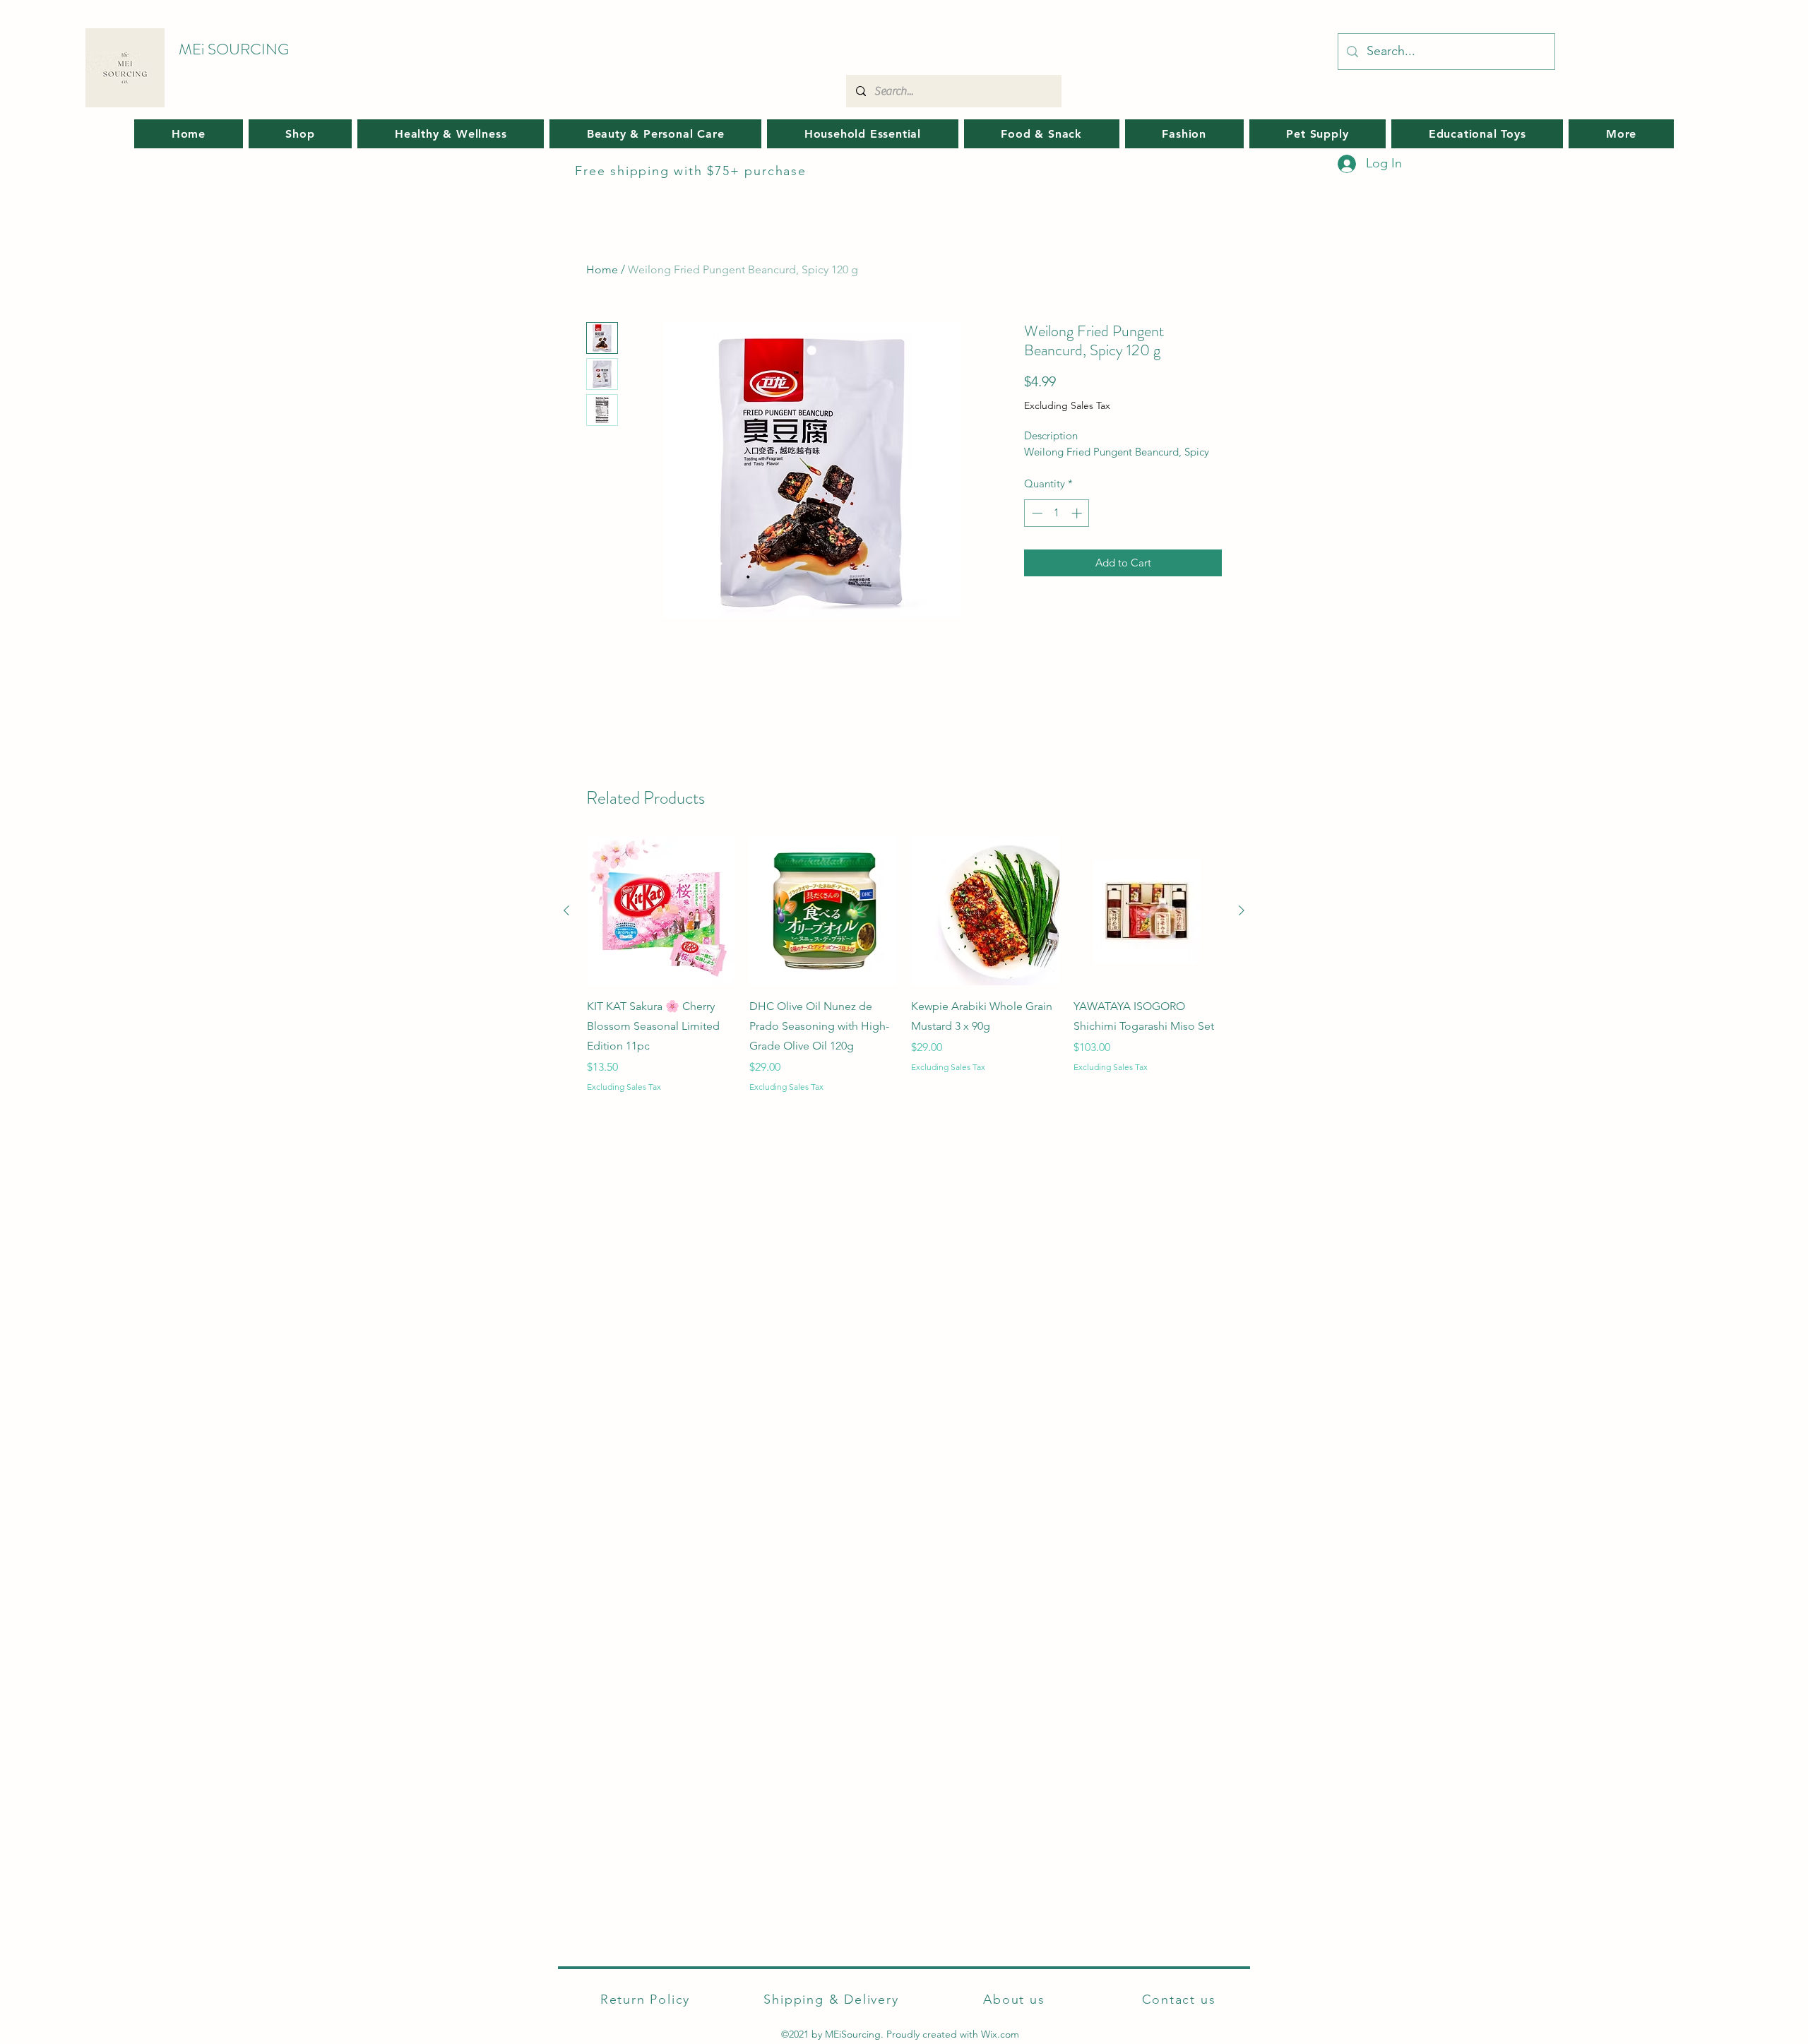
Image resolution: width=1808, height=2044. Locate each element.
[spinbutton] (1057, 513)
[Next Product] (1242, 910)
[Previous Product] (566, 910)
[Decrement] (1036, 513)
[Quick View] (661, 911)
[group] (904, 965)
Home (602, 269)
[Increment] (1078, 513)
